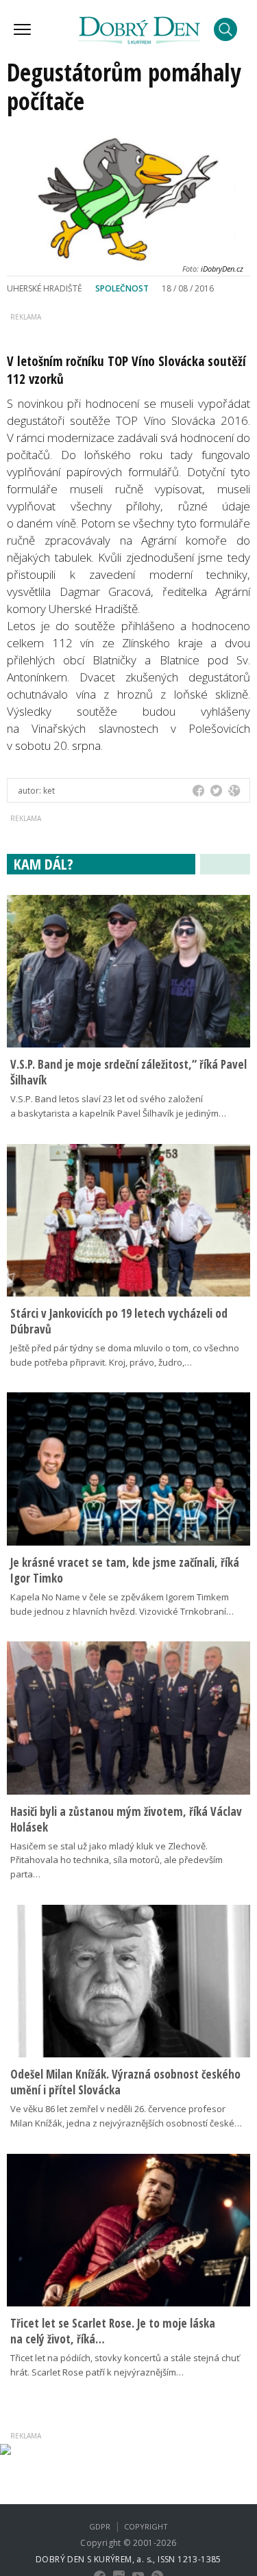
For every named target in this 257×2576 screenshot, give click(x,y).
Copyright (146, 2526)
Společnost (122, 288)
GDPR (100, 2526)
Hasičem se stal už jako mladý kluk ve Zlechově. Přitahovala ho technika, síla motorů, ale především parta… (117, 1860)
